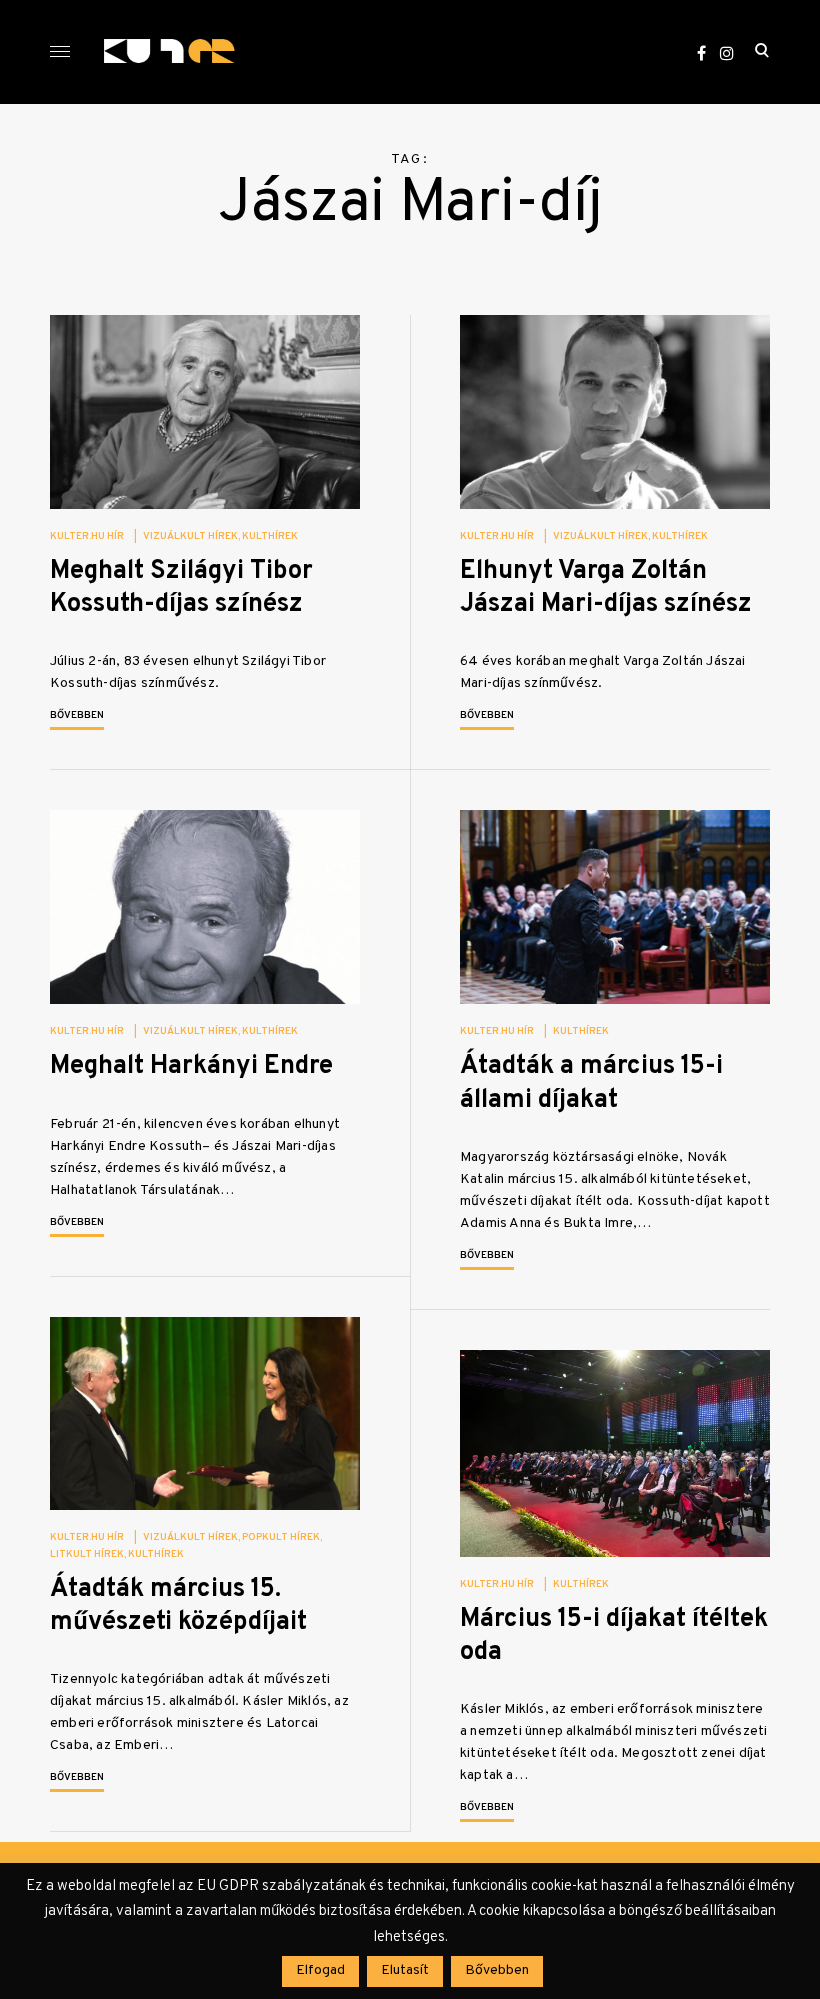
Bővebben (77, 715)
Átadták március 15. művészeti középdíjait (178, 1606)
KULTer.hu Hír (87, 536)
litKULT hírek (87, 1554)
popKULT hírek (281, 1537)
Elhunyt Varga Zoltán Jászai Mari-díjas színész (606, 588)
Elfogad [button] (320, 1970)
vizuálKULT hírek (190, 536)
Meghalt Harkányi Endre (191, 1066)
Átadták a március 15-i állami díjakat (591, 1083)
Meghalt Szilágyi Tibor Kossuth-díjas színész (181, 588)
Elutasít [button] (405, 1970)
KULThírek (270, 536)
